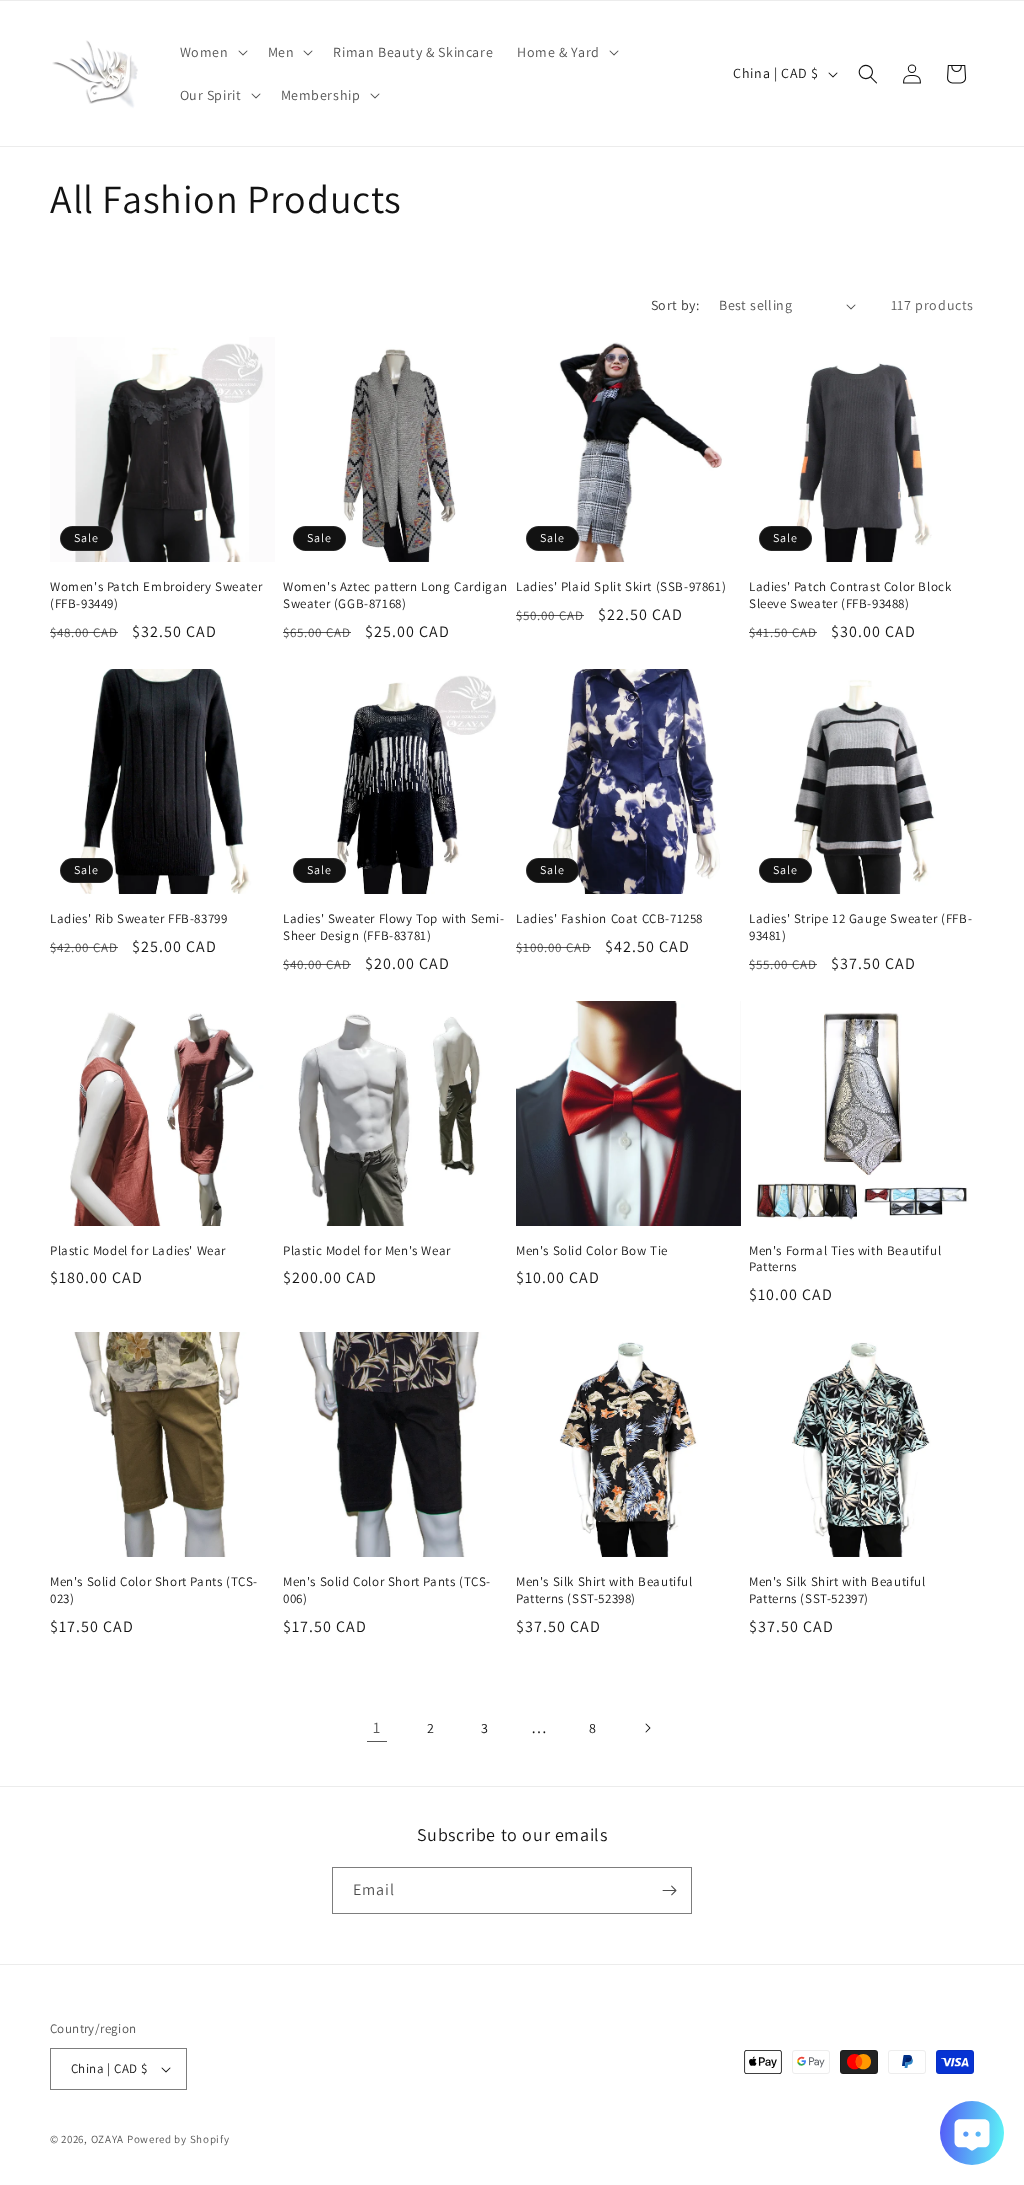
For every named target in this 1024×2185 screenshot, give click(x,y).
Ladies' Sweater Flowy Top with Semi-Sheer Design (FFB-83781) (394, 927)
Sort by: (675, 305)
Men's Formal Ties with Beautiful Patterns (845, 1259)
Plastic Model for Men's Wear (367, 1251)
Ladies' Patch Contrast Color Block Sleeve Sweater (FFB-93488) (850, 595)
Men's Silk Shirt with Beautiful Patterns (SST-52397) (837, 1590)
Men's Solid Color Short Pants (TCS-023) (154, 1590)
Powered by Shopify (178, 2139)
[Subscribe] (669, 1890)
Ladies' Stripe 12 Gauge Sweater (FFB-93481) (860, 927)
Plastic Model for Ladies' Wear (138, 1251)
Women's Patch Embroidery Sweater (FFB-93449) (156, 595)
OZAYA (108, 2139)
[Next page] (647, 1728)
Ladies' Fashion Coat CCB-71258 (609, 919)
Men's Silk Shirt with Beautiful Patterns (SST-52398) (604, 1590)
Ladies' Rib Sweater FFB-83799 (138, 919)
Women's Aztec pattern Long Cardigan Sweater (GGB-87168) (395, 595)
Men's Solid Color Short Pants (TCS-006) (387, 1590)
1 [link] (377, 1727)
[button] (212, 52)
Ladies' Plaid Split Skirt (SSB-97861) (621, 587)
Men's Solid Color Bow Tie (592, 1251)
